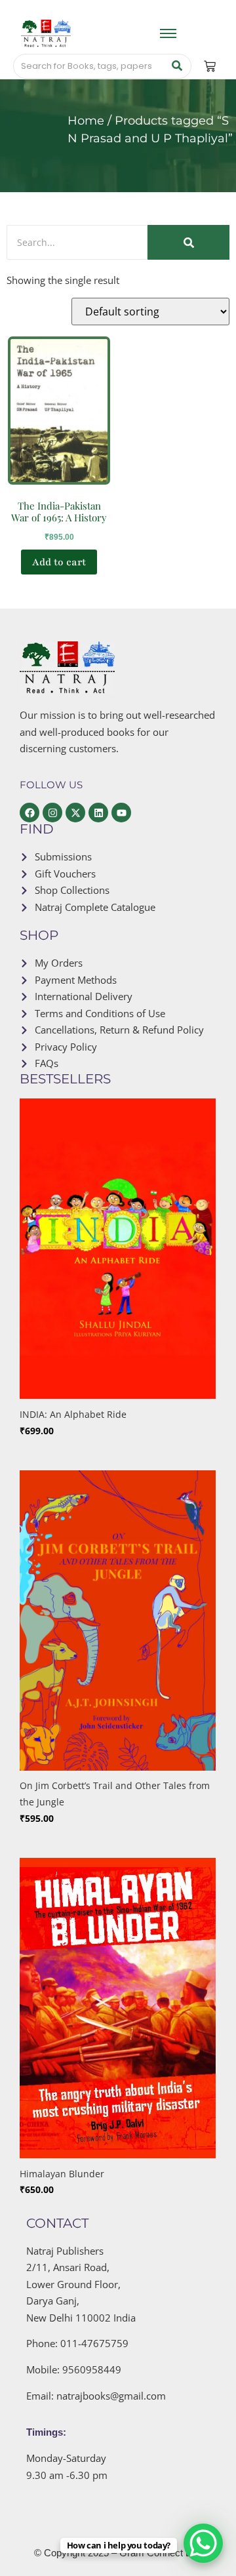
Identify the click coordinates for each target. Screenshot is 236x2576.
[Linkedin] (98, 813)
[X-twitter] (75, 813)
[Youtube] (121, 813)
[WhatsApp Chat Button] (203, 2543)
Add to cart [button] (59, 562)
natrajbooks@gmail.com (111, 2396)
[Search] (177, 66)
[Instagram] (52, 813)
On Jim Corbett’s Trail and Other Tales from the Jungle (115, 1794)
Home (86, 121)
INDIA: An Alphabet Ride (73, 1414)
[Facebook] (29, 813)
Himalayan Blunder (62, 2174)
